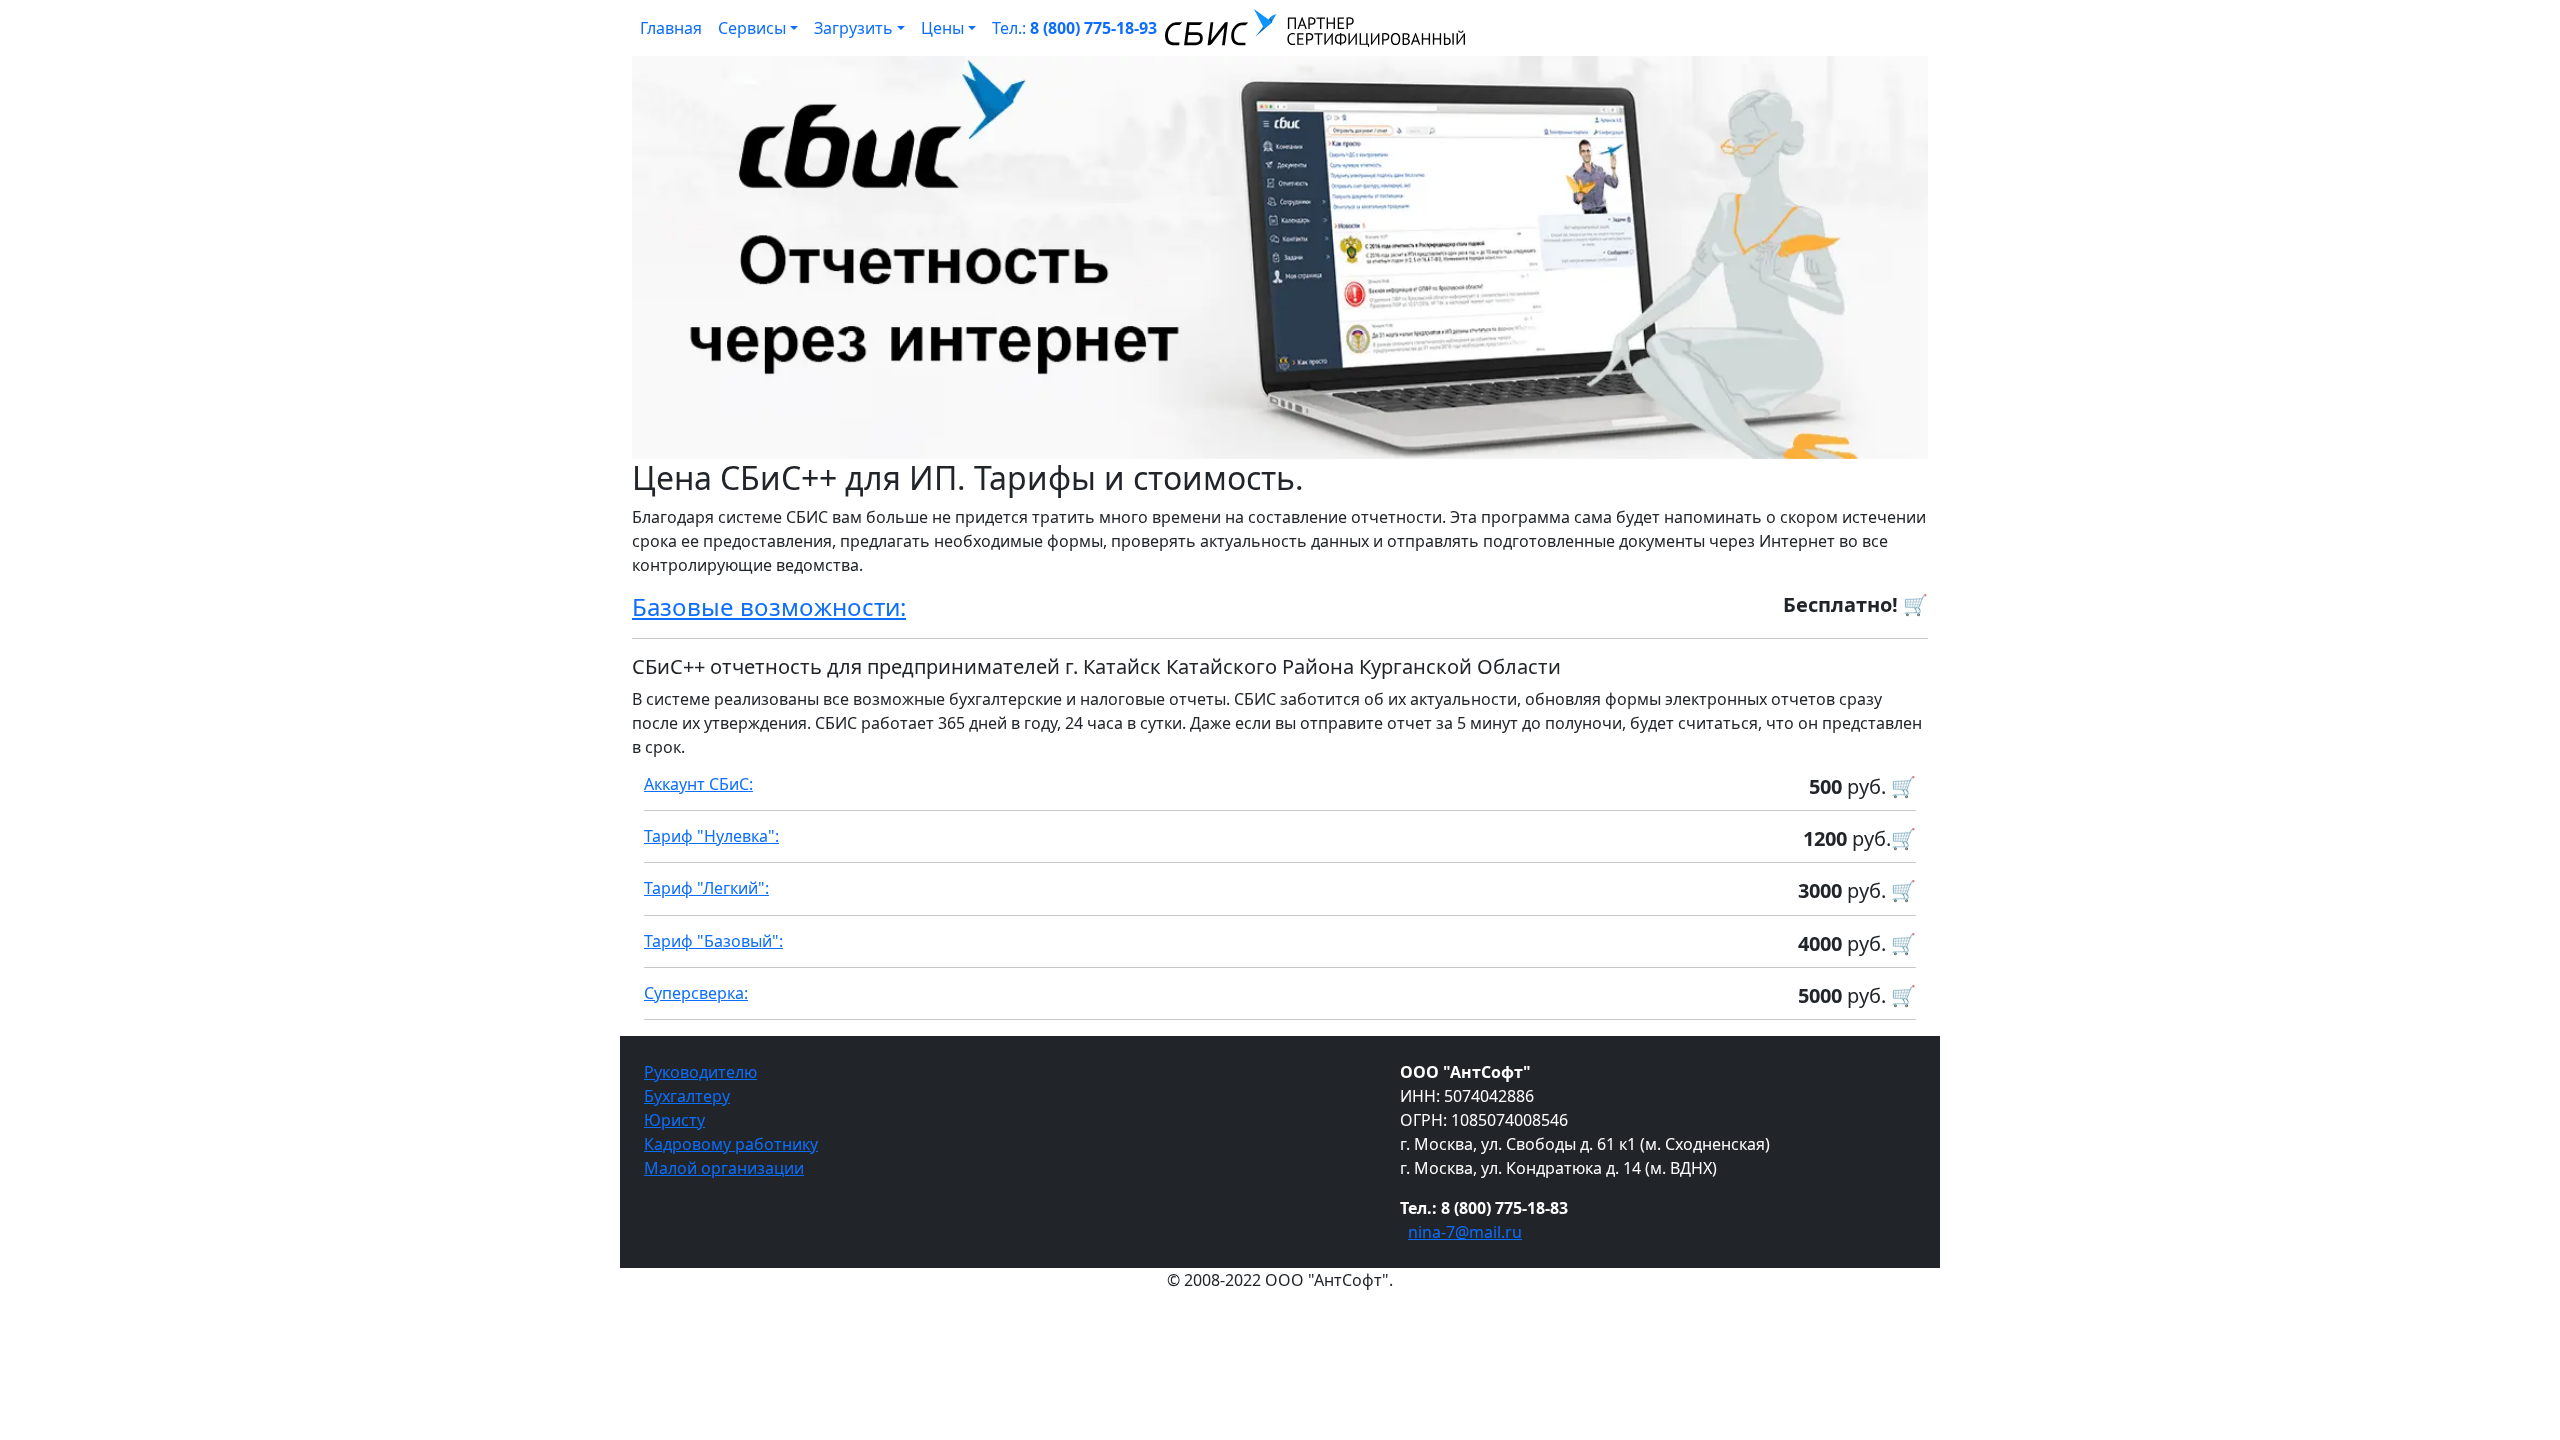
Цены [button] (942, 28)
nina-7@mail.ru (1465, 1232)
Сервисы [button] (752, 28)
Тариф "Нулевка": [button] (711, 836)
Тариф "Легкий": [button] (706, 888)
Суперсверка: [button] (696, 993)
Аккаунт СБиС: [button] (698, 784)
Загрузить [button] (853, 28)
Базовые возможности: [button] (769, 606)
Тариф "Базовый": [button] (713, 941)
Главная (671, 28)
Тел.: (1074, 28)
